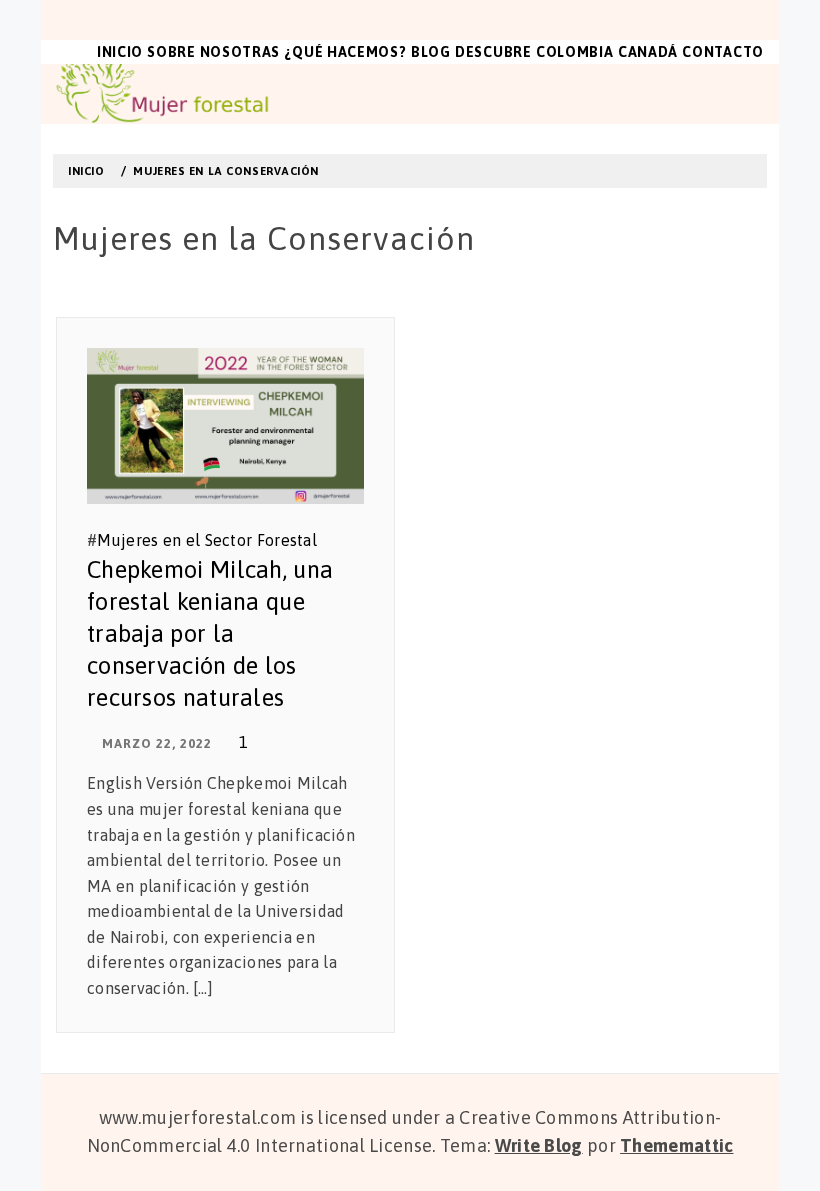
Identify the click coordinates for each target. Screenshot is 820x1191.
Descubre (493, 52)
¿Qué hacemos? (345, 52)
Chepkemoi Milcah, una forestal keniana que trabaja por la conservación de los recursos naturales (210, 633)
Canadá (648, 52)
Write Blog (539, 1145)
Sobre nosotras (213, 52)
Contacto (723, 52)
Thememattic (676, 1145)
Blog (431, 52)
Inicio (120, 52)
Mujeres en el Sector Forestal (207, 540)
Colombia (575, 52)
